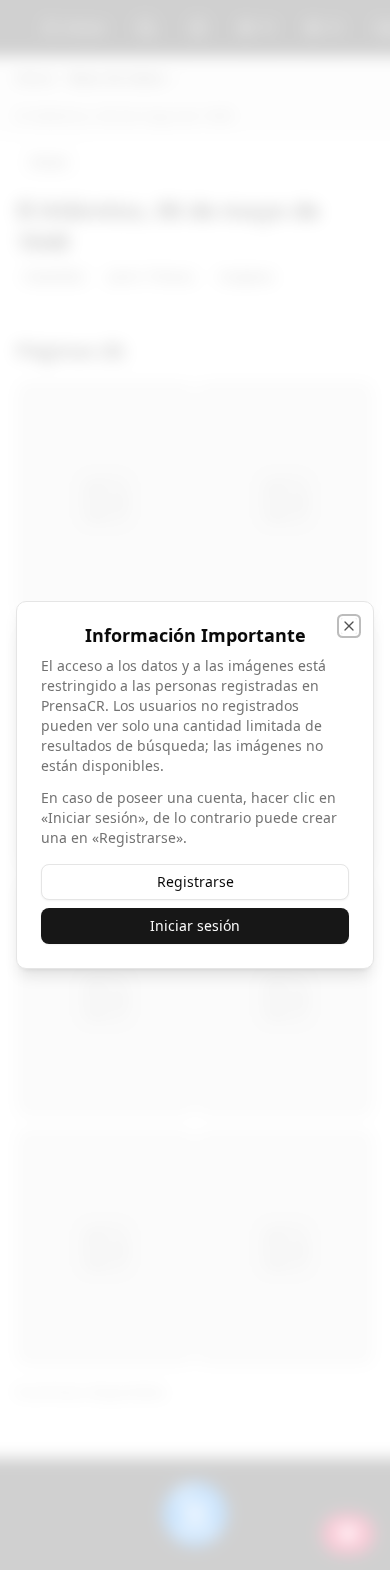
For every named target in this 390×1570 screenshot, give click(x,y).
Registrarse (195, 881)
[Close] (349, 626)
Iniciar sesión (195, 925)
